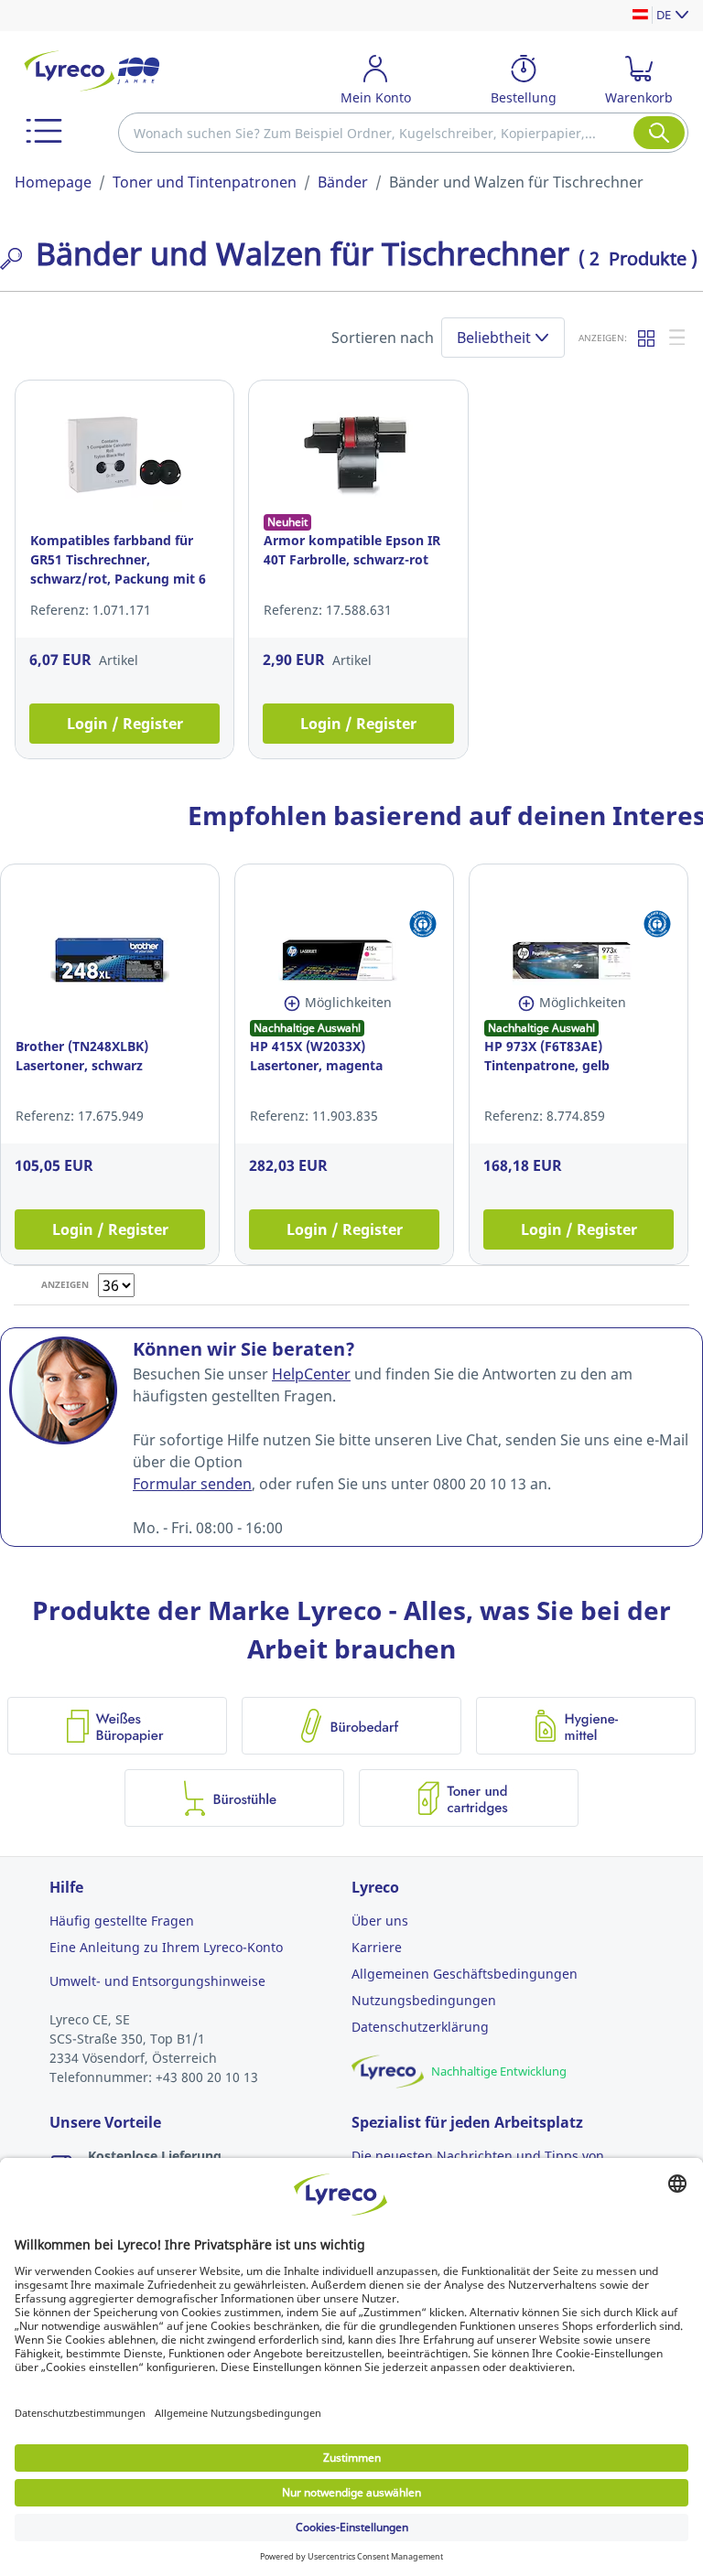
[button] (44, 131)
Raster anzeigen (647, 338)
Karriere (377, 1947)
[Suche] (659, 133)
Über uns (380, 1921)
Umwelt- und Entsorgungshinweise (157, 1981)
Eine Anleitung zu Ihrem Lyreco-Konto (166, 1947)
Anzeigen (65, 1284)
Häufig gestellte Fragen (122, 1921)
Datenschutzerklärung (420, 2027)
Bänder (343, 182)
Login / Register (125, 724)
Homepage (53, 182)
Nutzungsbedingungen (424, 2000)
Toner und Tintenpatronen (205, 182)
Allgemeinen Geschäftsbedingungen (465, 1974)
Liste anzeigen (678, 338)
